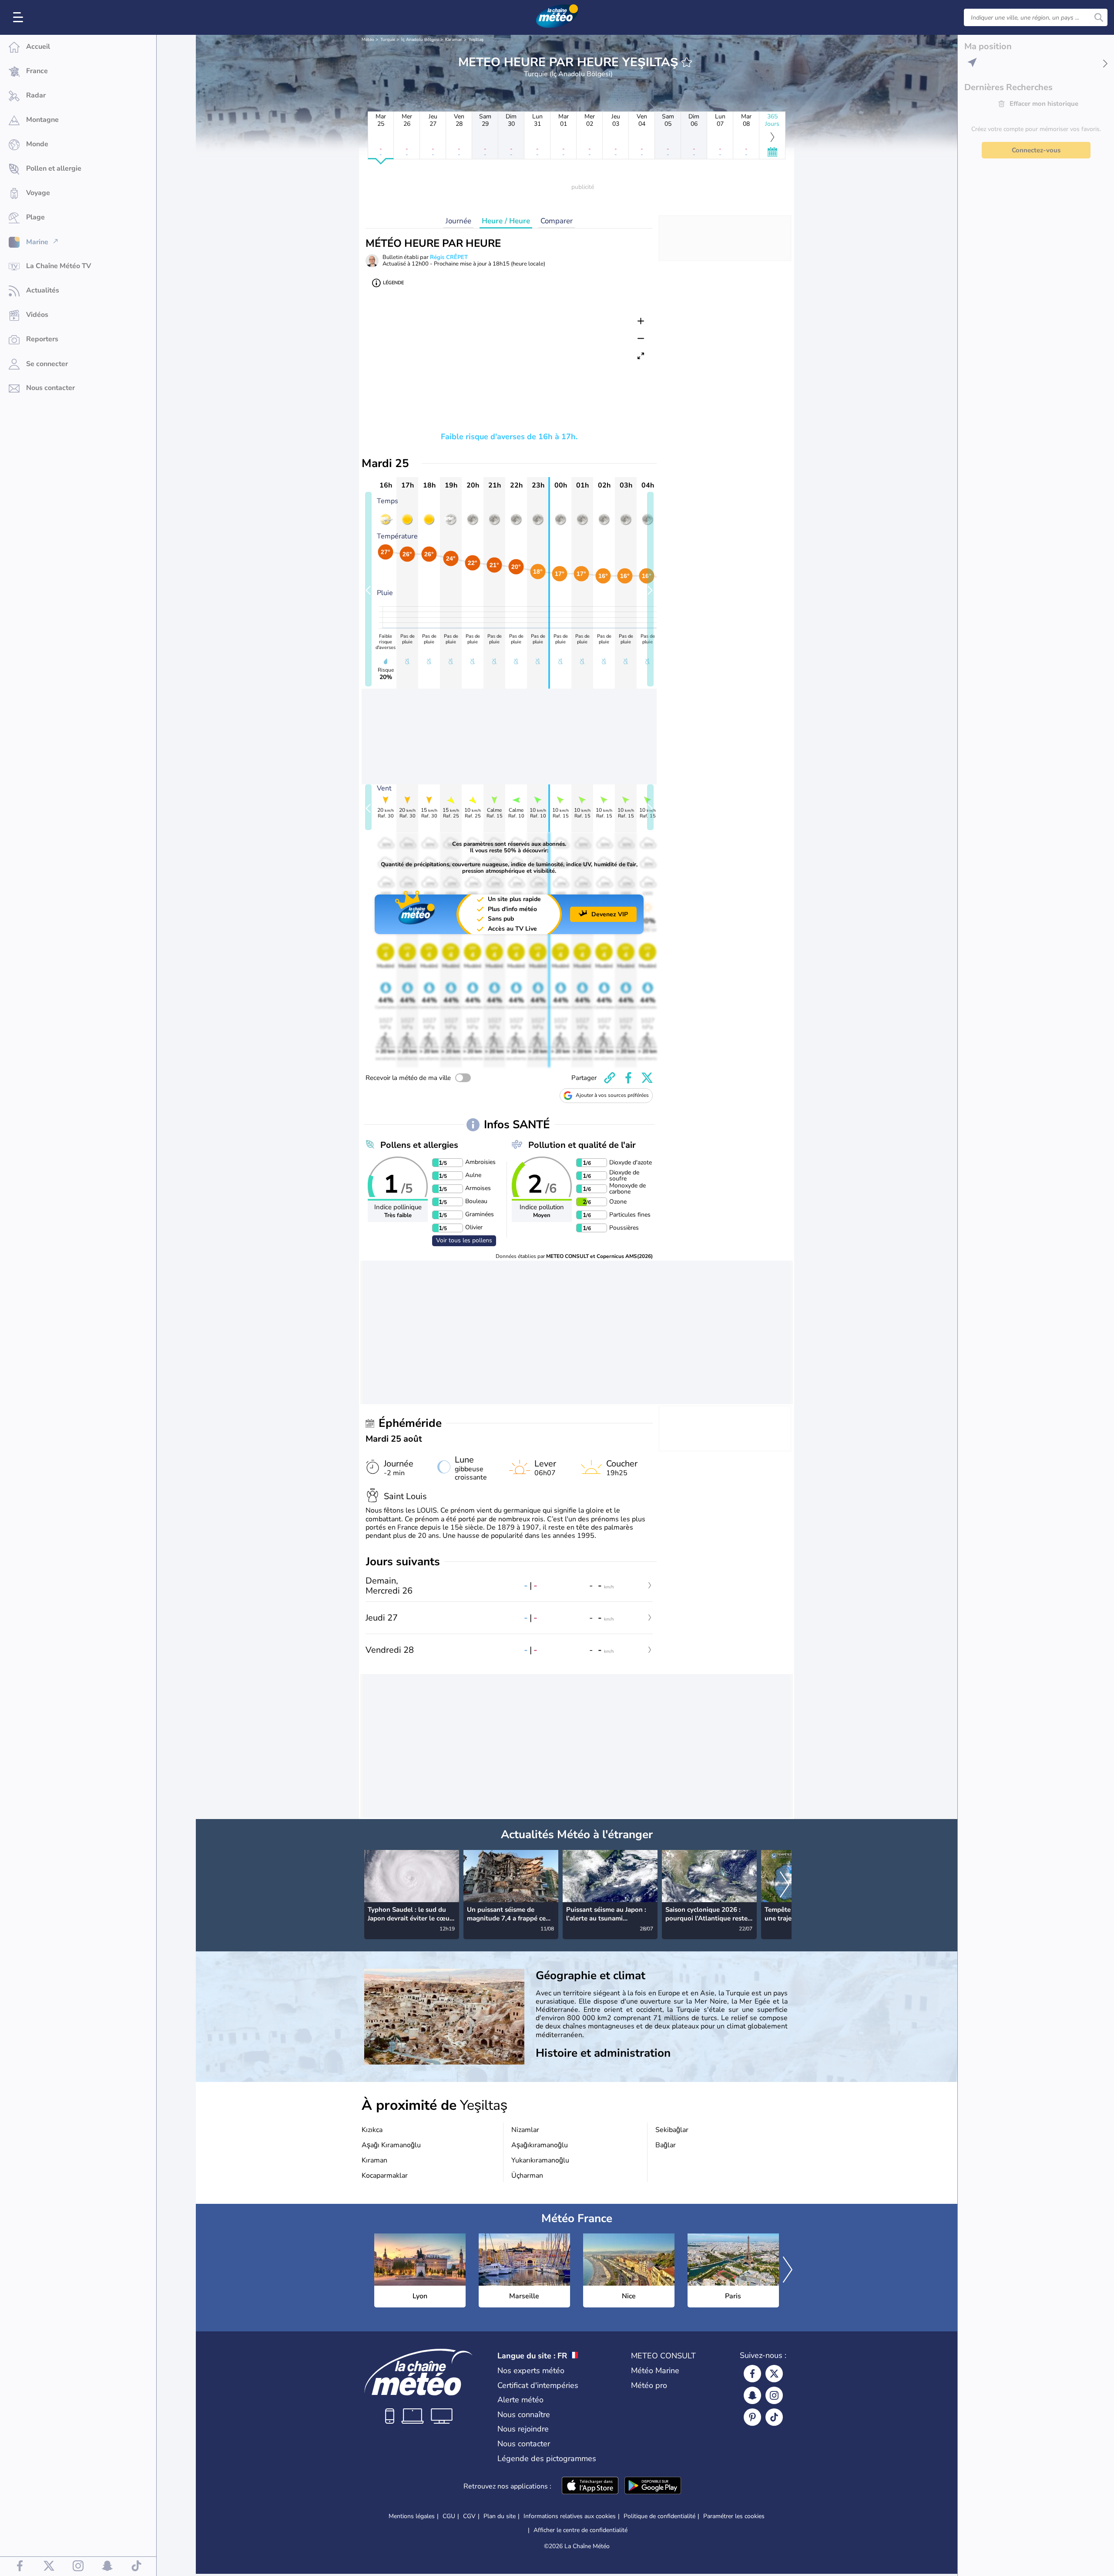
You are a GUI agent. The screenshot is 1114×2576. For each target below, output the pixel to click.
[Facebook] (752, 2374)
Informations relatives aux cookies (570, 2516)
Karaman (454, 40)
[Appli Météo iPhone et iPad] (590, 2486)
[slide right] (650, 589)
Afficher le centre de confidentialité (580, 2530)
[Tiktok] (774, 2417)
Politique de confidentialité (659, 2516)
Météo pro (649, 2385)
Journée (458, 221)
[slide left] (368, 589)
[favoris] (687, 62)
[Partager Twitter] (647, 1078)
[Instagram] (774, 2395)
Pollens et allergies (419, 1145)
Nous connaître (524, 2415)
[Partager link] (610, 1078)
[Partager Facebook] (628, 1078)
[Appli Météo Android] (653, 2486)
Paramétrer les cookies (734, 2516)
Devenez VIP (610, 914)
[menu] (20, 17)
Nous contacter (524, 2444)
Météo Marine (655, 2371)
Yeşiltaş (476, 40)
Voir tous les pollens (464, 1240)
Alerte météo (520, 2400)
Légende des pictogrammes (547, 2458)
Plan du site (500, 2516)
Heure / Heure (506, 221)
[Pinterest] (752, 2417)
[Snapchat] (752, 2395)
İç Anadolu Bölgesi (420, 40)
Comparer (557, 221)
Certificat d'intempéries (538, 2385)
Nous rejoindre (523, 2429)
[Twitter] (774, 2374)
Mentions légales (412, 2516)
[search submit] (1099, 17)
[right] (785, 1885)
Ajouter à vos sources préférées (612, 1095)
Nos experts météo (531, 2371)
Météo (368, 40)
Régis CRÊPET (449, 257)
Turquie (388, 40)
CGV (469, 2516)
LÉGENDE (393, 283)
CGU (449, 2516)
